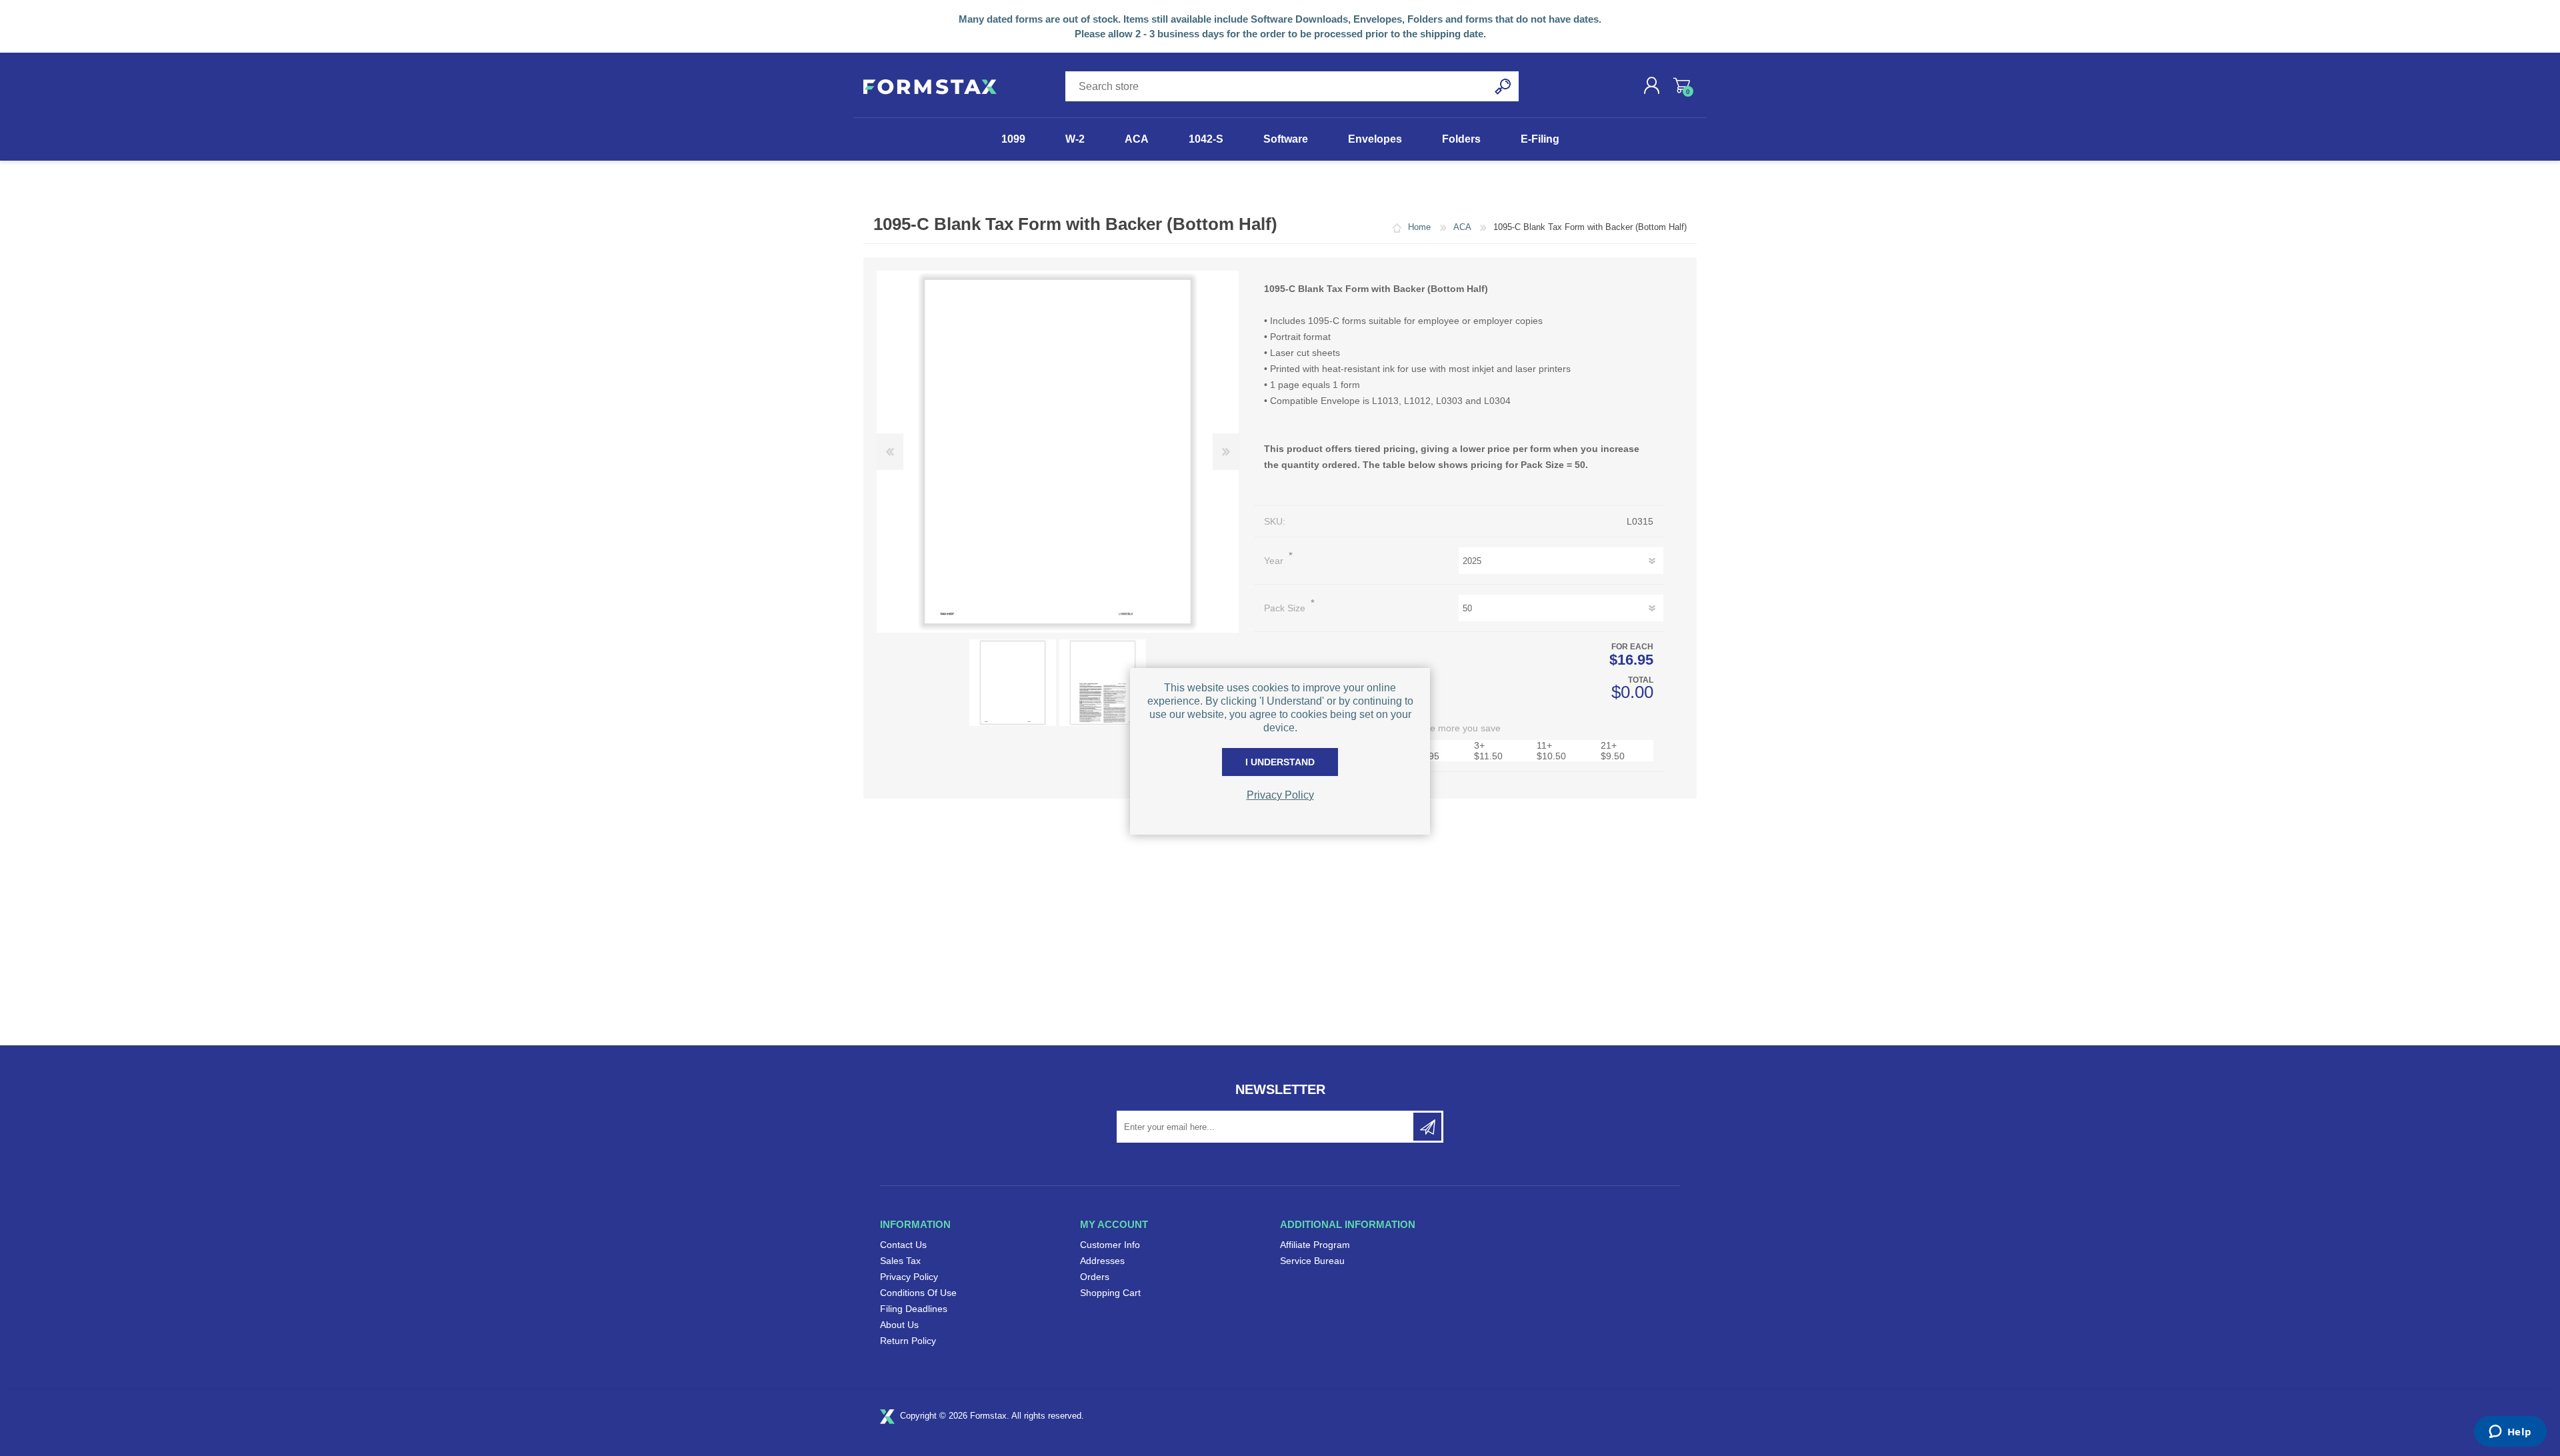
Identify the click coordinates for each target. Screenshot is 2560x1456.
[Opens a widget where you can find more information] (2510, 1433)
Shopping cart (1682, 85)
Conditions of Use (918, 1293)
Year (1275, 561)
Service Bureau (1312, 1261)
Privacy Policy (909, 1277)
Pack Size (1286, 608)
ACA (1137, 139)
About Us (899, 1325)
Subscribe (1427, 1127)
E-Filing (1540, 139)
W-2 (1075, 139)
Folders (1461, 139)
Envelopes (1375, 139)
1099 (1013, 139)
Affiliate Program (1315, 1245)
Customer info (1110, 1245)
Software (1286, 139)
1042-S (1206, 139)
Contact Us (903, 1245)
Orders (1095, 1277)
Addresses (1102, 1261)
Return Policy (908, 1341)
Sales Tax (900, 1261)
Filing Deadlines (914, 1309)
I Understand (1280, 762)
